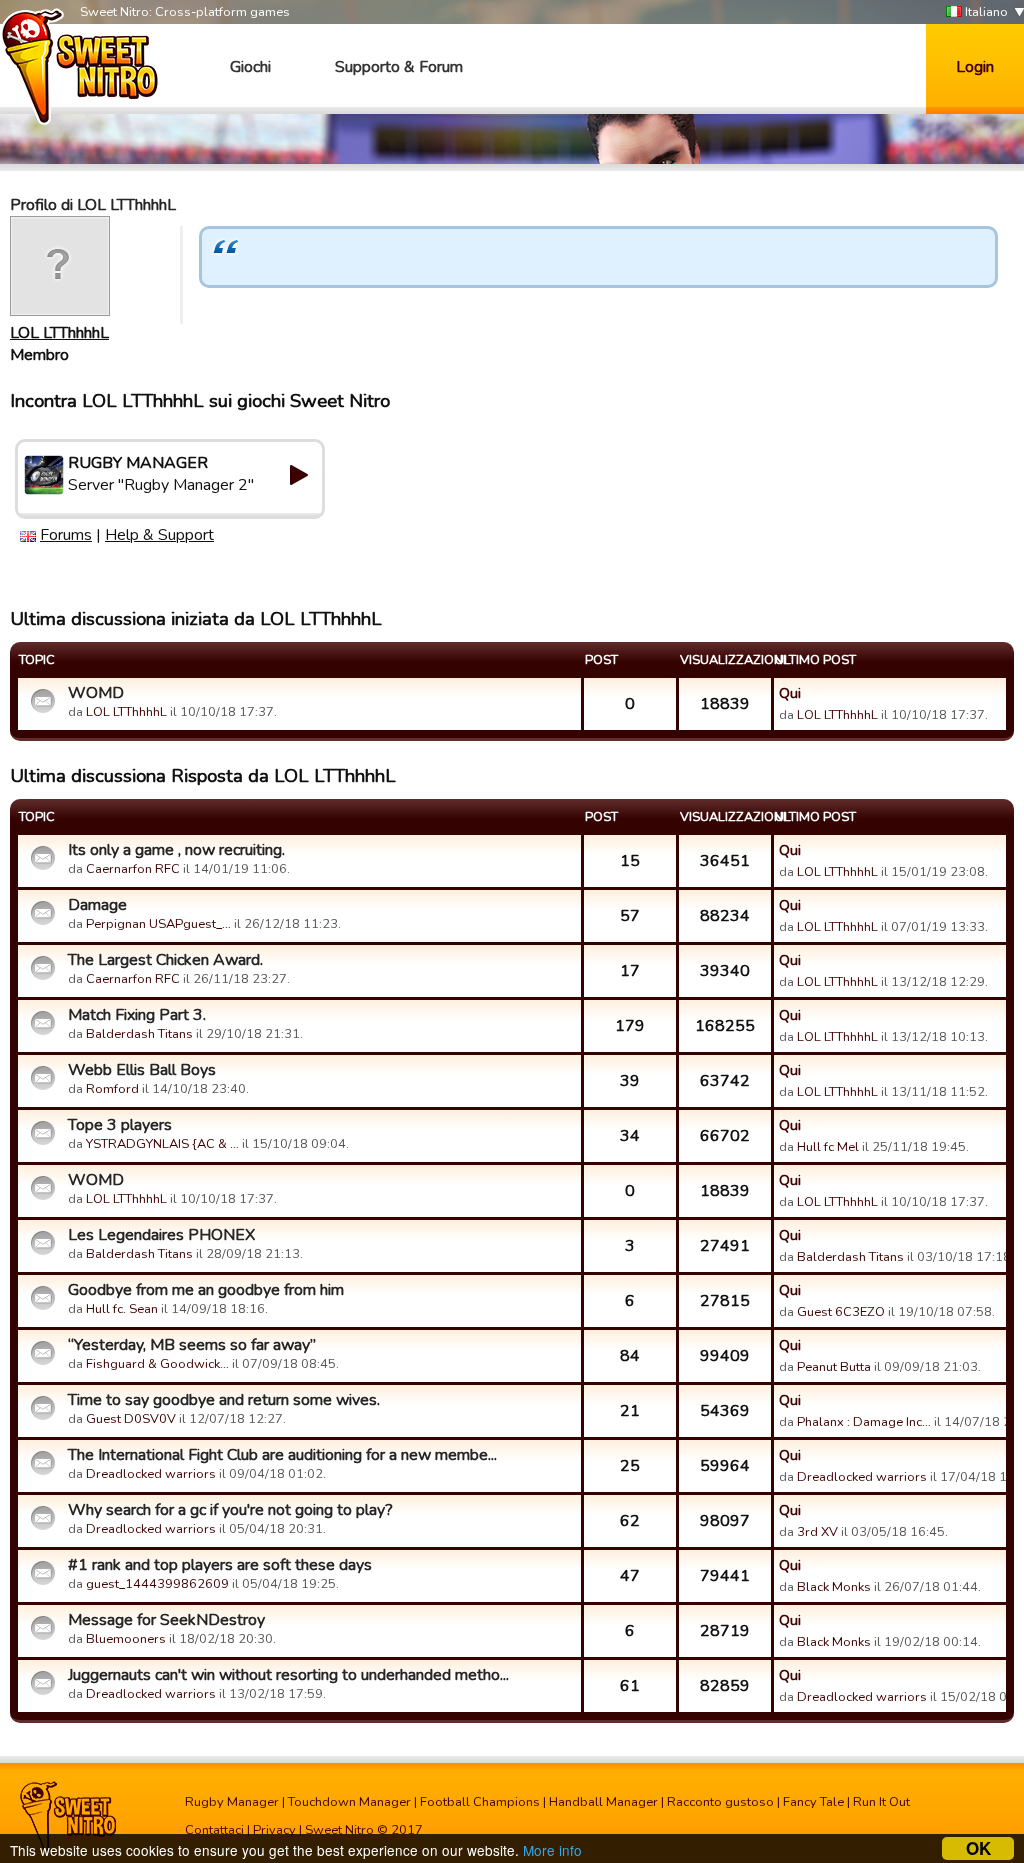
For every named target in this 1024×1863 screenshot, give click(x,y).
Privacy (274, 1830)
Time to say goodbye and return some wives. (224, 1400)
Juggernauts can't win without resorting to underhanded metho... (288, 1675)
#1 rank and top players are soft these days (220, 1565)
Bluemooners (126, 1639)
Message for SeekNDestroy (166, 1620)
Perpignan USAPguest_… (158, 924)
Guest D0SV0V (131, 1419)
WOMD (96, 693)
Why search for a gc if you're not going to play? (230, 1510)
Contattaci (214, 1830)
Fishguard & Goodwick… (157, 1364)
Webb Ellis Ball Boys (142, 1070)
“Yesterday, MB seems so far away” (192, 1345)
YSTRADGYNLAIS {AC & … (162, 1144)
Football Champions (480, 1802)
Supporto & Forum (399, 67)
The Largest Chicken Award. (165, 960)
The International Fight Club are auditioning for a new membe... (282, 1455)
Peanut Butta (834, 1367)
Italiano (985, 12)
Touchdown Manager (349, 1802)
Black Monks (834, 1587)
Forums (66, 535)
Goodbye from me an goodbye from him (206, 1290)
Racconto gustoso (720, 1802)
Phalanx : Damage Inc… (864, 1422)
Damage (97, 905)
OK (978, 1848)
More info (552, 1850)
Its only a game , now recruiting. (176, 850)
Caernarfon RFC (133, 869)
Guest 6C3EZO (841, 1312)
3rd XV (817, 1532)
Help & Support (159, 535)
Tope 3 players (120, 1125)
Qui (790, 693)
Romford (112, 1089)
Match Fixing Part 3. (137, 1015)
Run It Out (881, 1802)
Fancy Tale (813, 1802)
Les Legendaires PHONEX (161, 1235)
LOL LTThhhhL (59, 333)
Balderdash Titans (139, 1034)
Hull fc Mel (828, 1147)
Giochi (250, 67)
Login (975, 67)
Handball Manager (603, 1802)
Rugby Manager (232, 1802)
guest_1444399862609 (157, 1584)
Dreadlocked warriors (151, 1474)
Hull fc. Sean (122, 1309)
